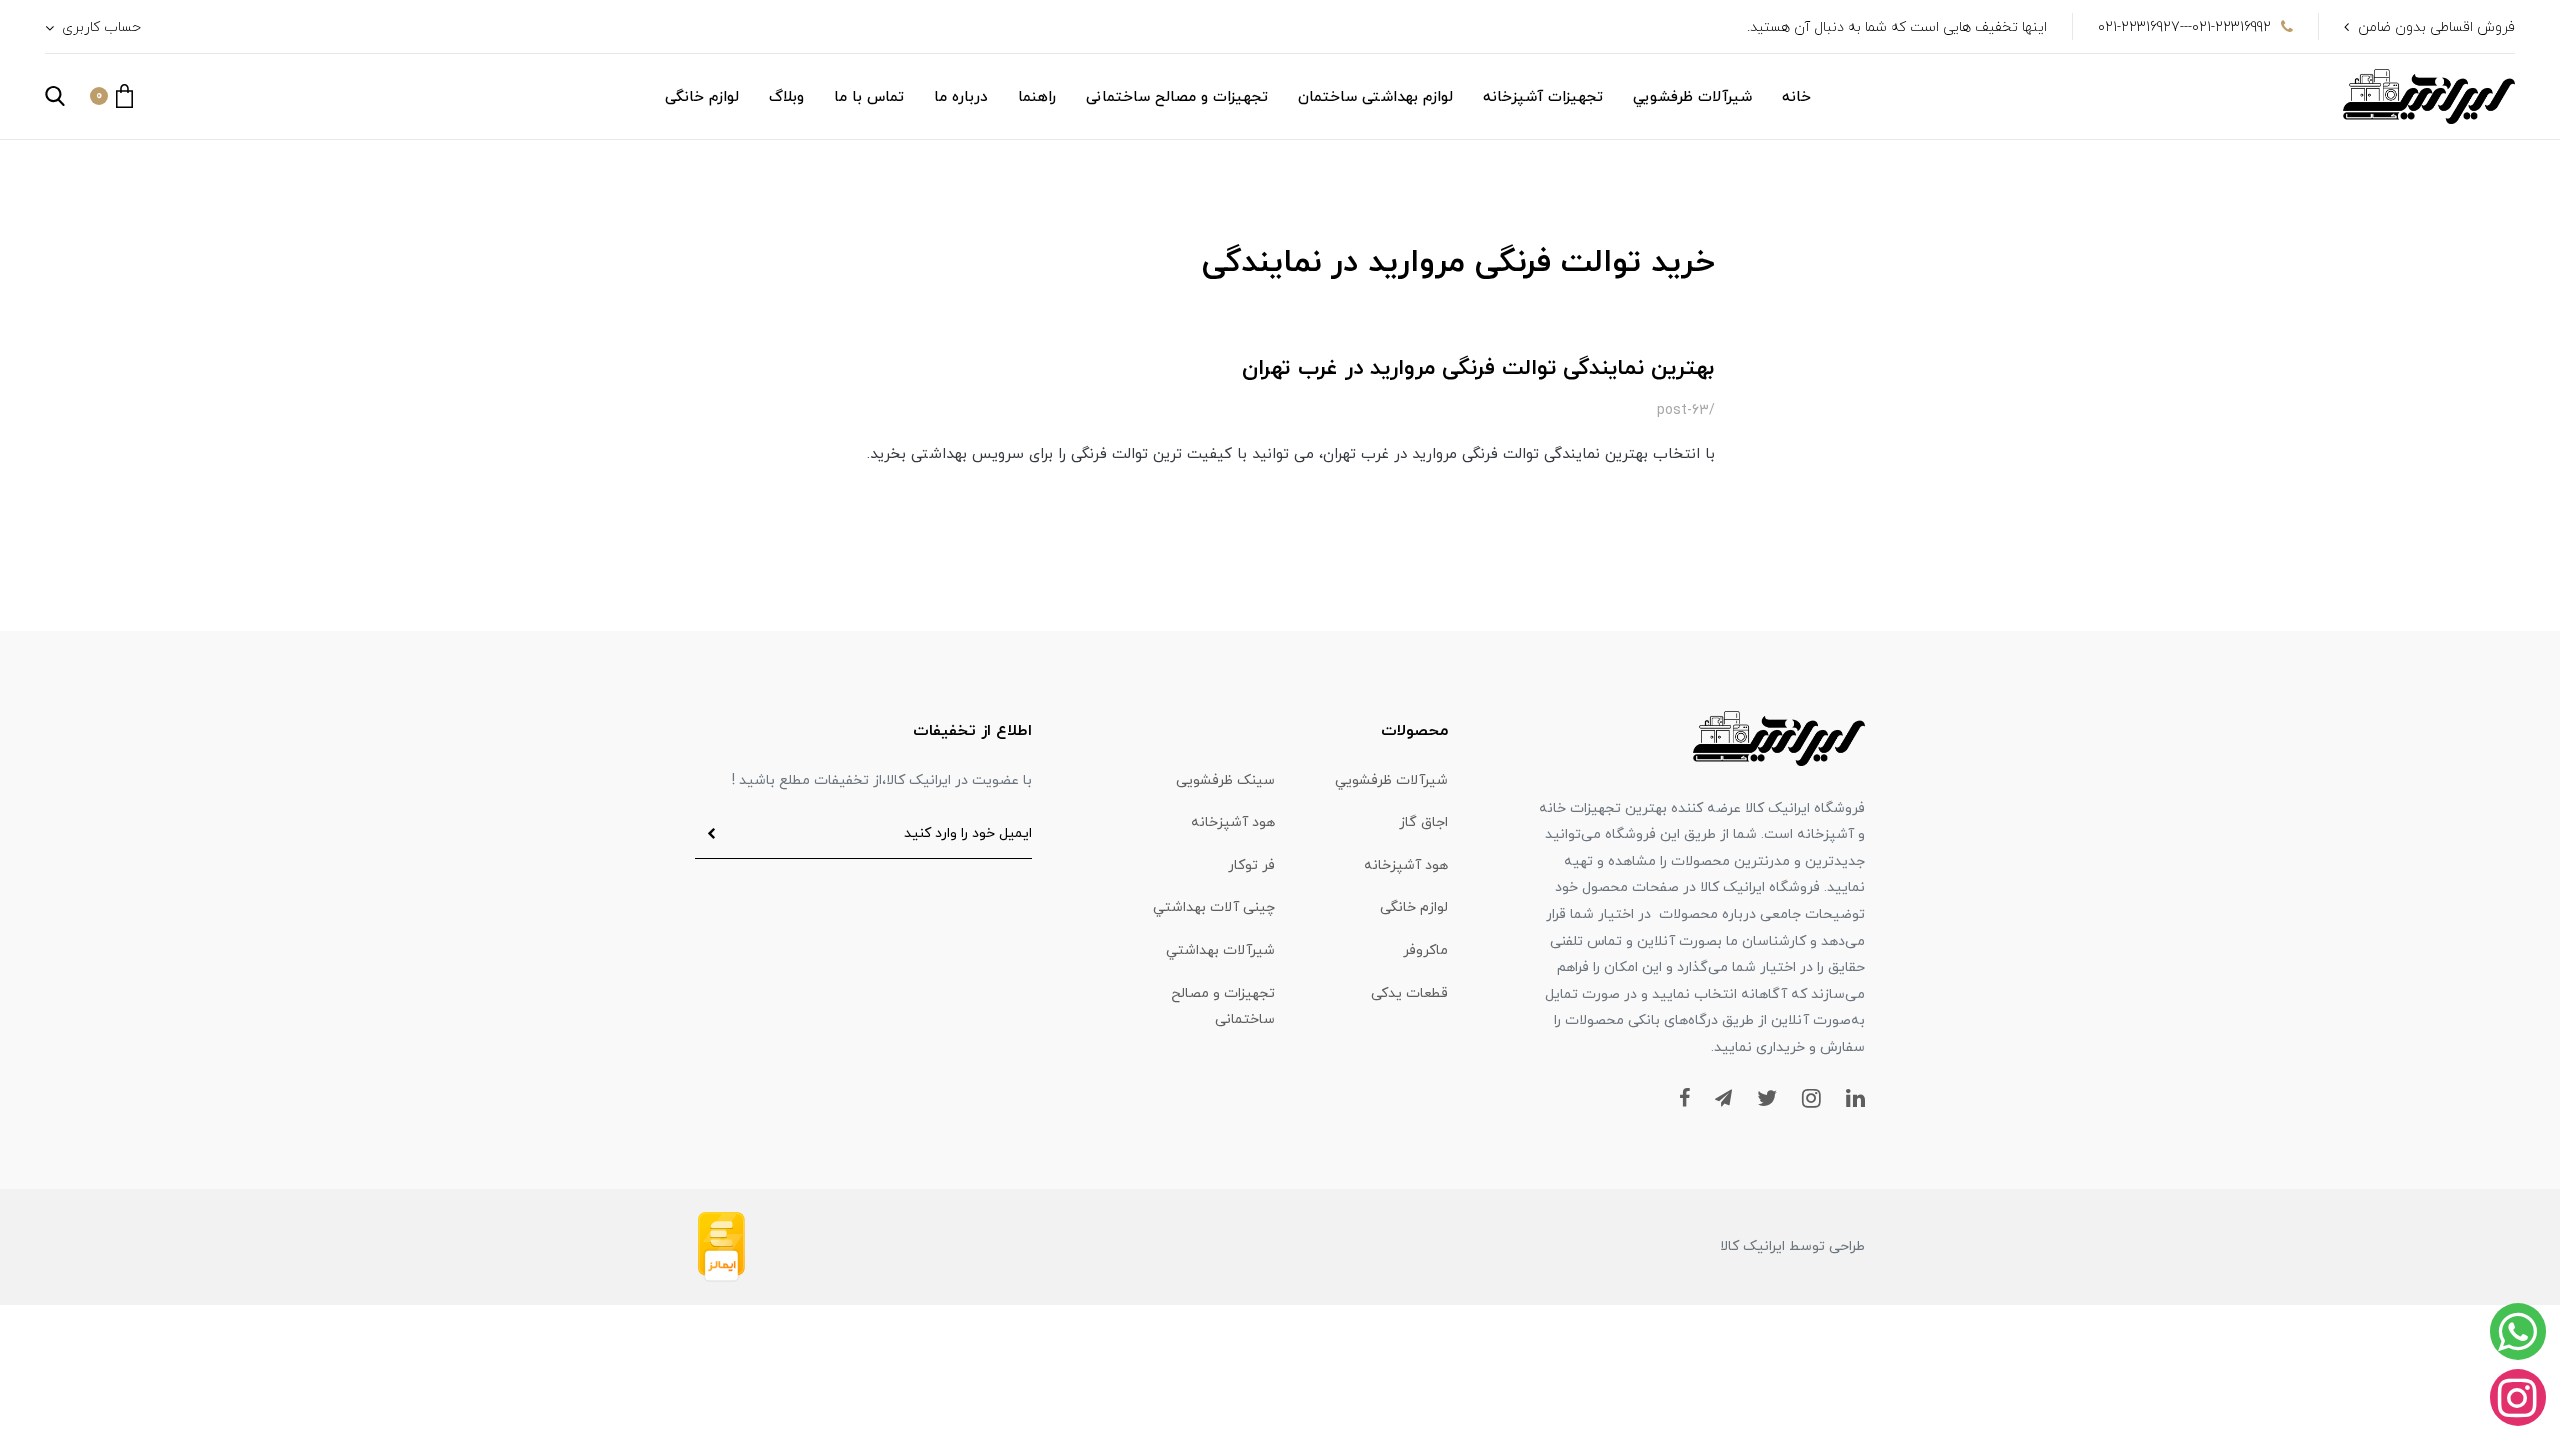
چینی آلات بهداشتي (1214, 907)
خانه (1796, 97)
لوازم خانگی (702, 97)
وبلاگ (786, 97)
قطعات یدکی (1409, 993)
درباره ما (961, 97)
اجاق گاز (1423, 822)
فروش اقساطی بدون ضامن (2436, 27)
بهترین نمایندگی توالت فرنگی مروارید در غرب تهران (1478, 368)
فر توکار (1251, 865)
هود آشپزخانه (1233, 822)
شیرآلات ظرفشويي (1692, 97)
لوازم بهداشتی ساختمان (1375, 97)
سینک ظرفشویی (1225, 780)
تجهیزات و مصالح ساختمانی (1177, 97)
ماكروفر (1425, 950)
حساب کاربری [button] (99, 27)
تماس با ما (869, 97)
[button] (111, 96)
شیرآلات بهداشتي (1220, 950)
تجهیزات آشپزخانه (1543, 97)
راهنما (1037, 97)
